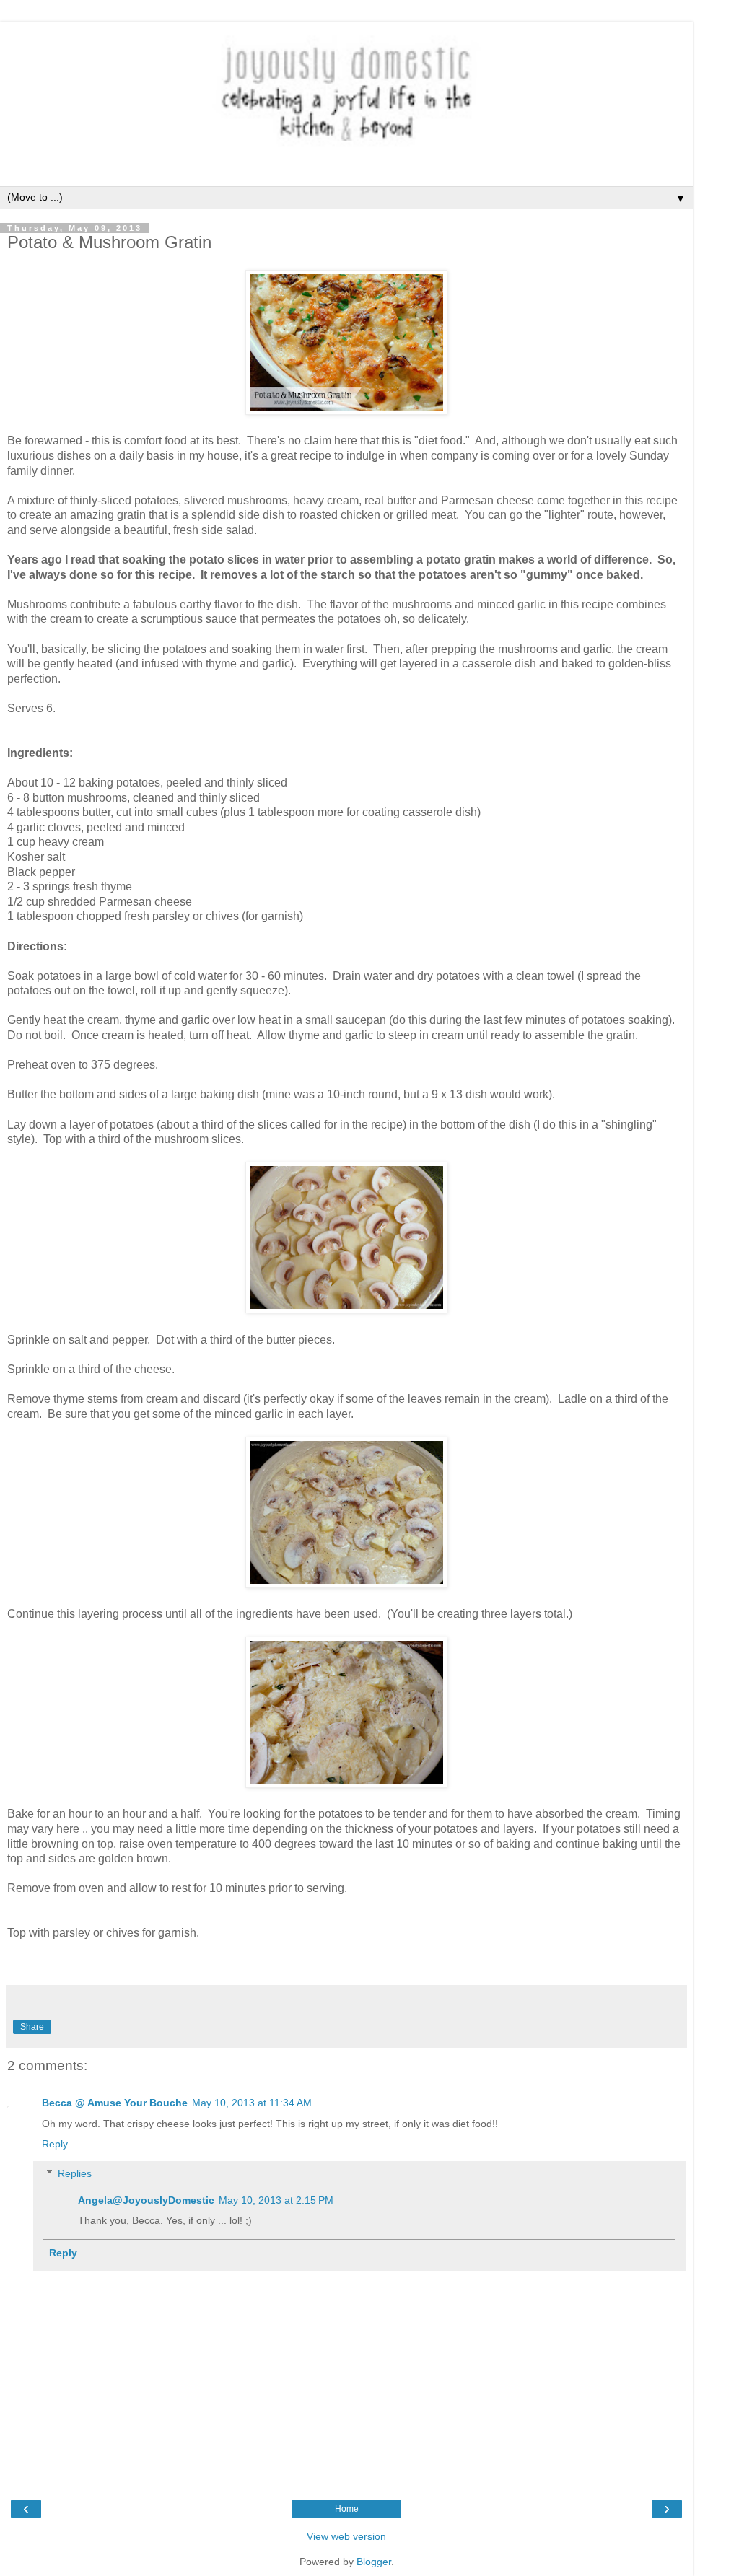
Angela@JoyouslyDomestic (146, 2200)
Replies (75, 2173)
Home (347, 2509)
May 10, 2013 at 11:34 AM (252, 2103)
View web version (346, 2536)
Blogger (374, 2562)
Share (32, 2027)
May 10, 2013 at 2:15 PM (276, 2200)
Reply (55, 2144)
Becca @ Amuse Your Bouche (115, 2103)
